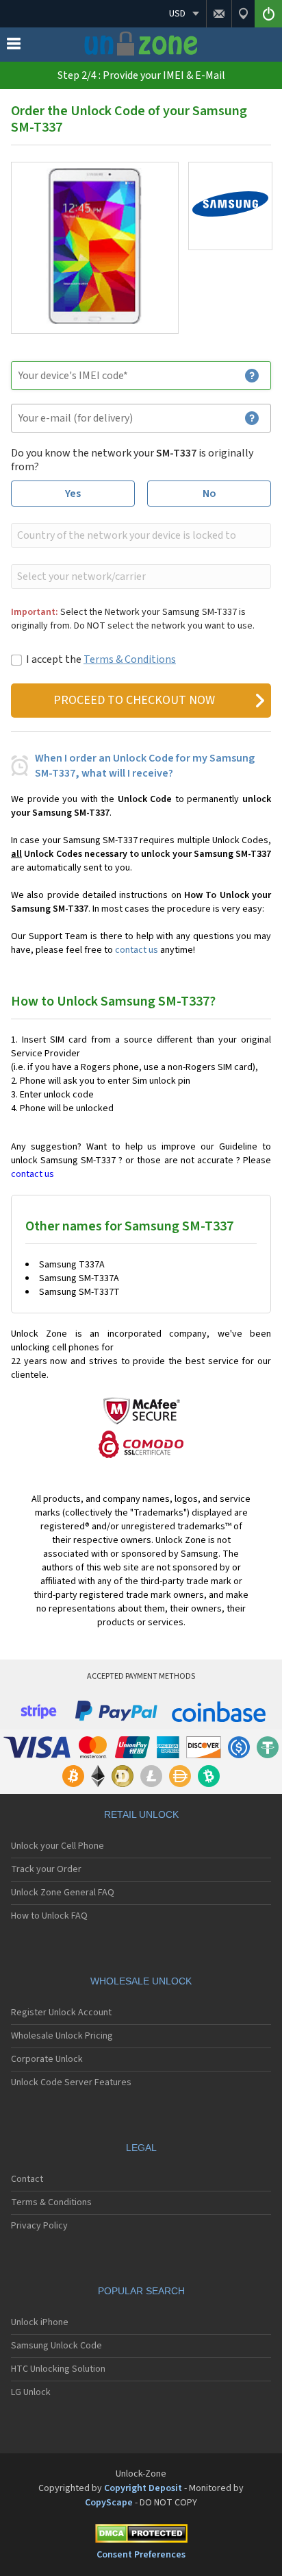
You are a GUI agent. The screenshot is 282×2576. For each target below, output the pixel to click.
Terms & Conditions (130, 659)
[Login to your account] (268, 14)
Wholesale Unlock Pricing (62, 2036)
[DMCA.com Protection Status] (141, 2536)
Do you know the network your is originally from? (132, 460)
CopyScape (109, 2503)
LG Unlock (31, 2392)
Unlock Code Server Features (71, 2082)
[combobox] (140, 535)
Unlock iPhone (40, 2322)
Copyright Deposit (143, 2488)
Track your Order (46, 1869)
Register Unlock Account (61, 2013)
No (209, 494)
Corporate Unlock (47, 2059)
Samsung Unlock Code (56, 2346)
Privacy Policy (39, 2226)
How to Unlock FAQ (49, 1916)
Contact (27, 2179)
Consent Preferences (141, 2555)
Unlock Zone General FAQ (63, 1893)
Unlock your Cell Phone (57, 1846)
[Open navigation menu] (14, 47)
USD (177, 14)
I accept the (101, 659)
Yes (73, 494)
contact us (137, 950)
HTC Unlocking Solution (58, 2369)
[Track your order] (243, 14)
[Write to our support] (219, 14)
